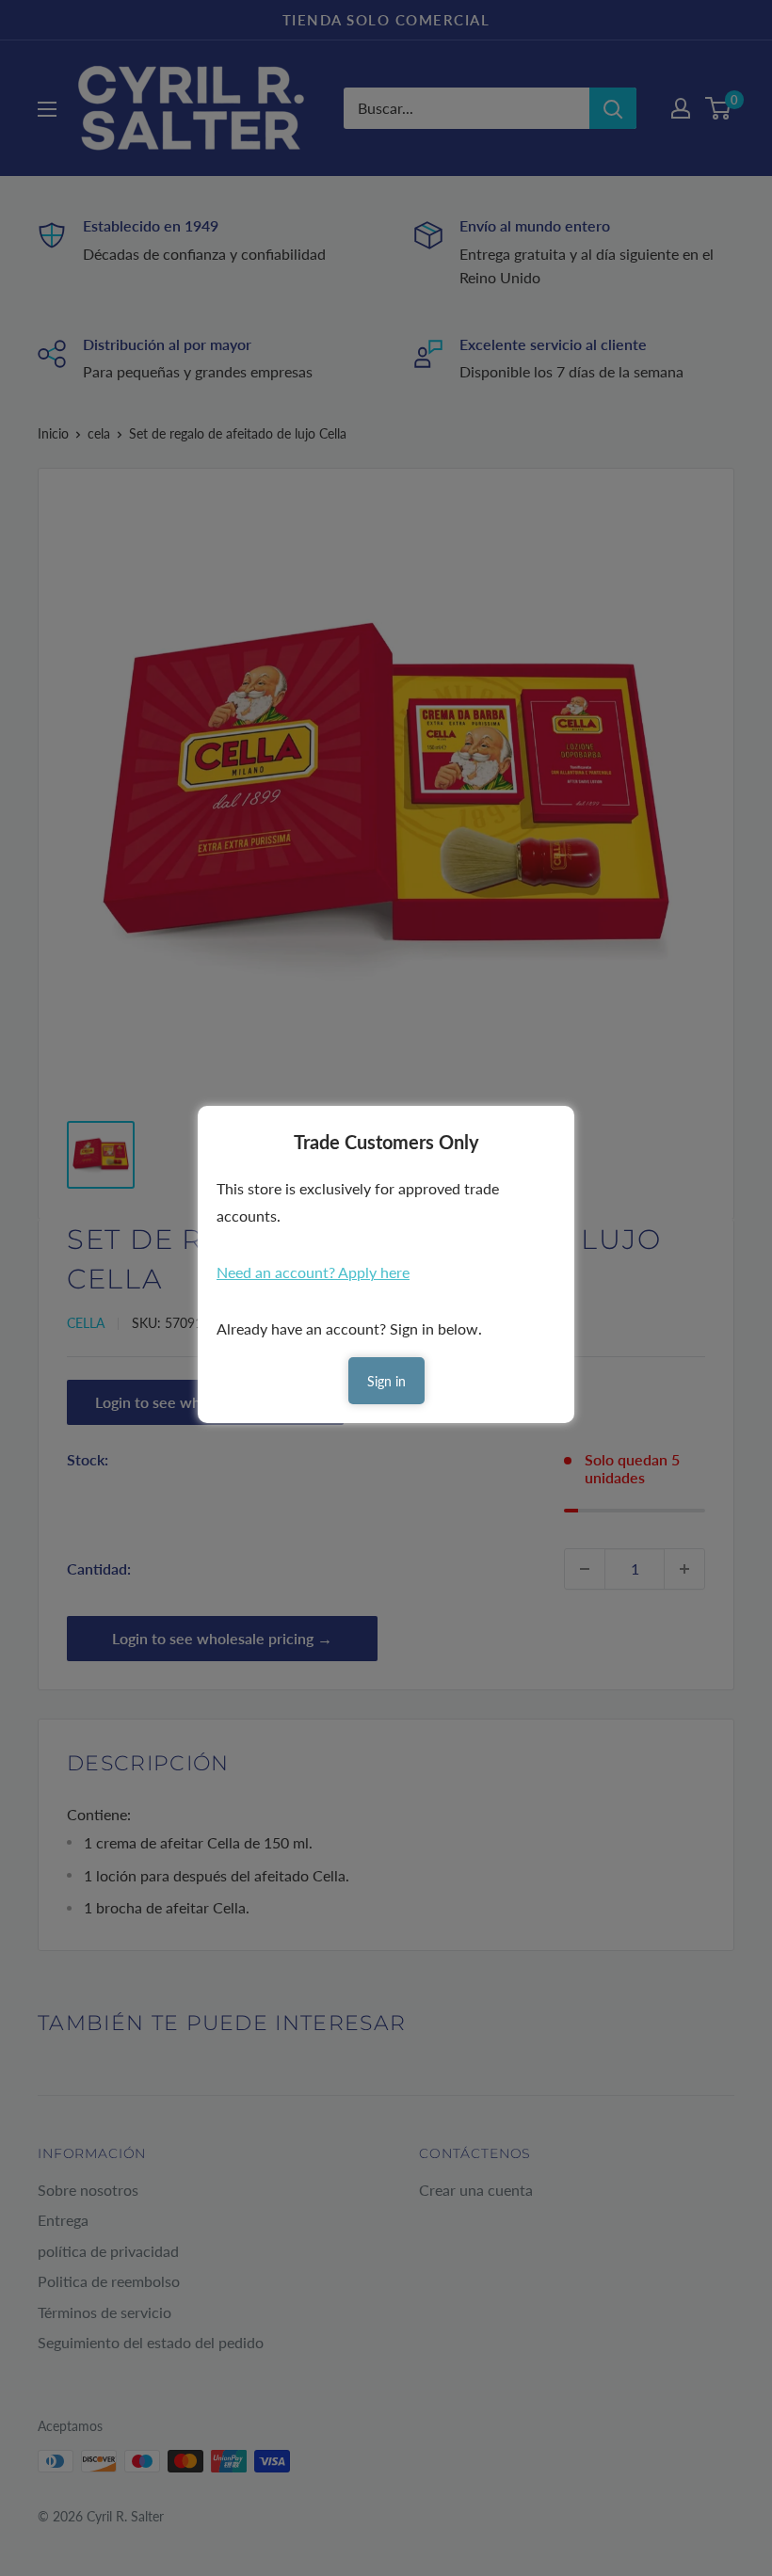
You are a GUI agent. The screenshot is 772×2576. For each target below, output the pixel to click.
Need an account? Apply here (313, 1272)
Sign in (386, 1381)
